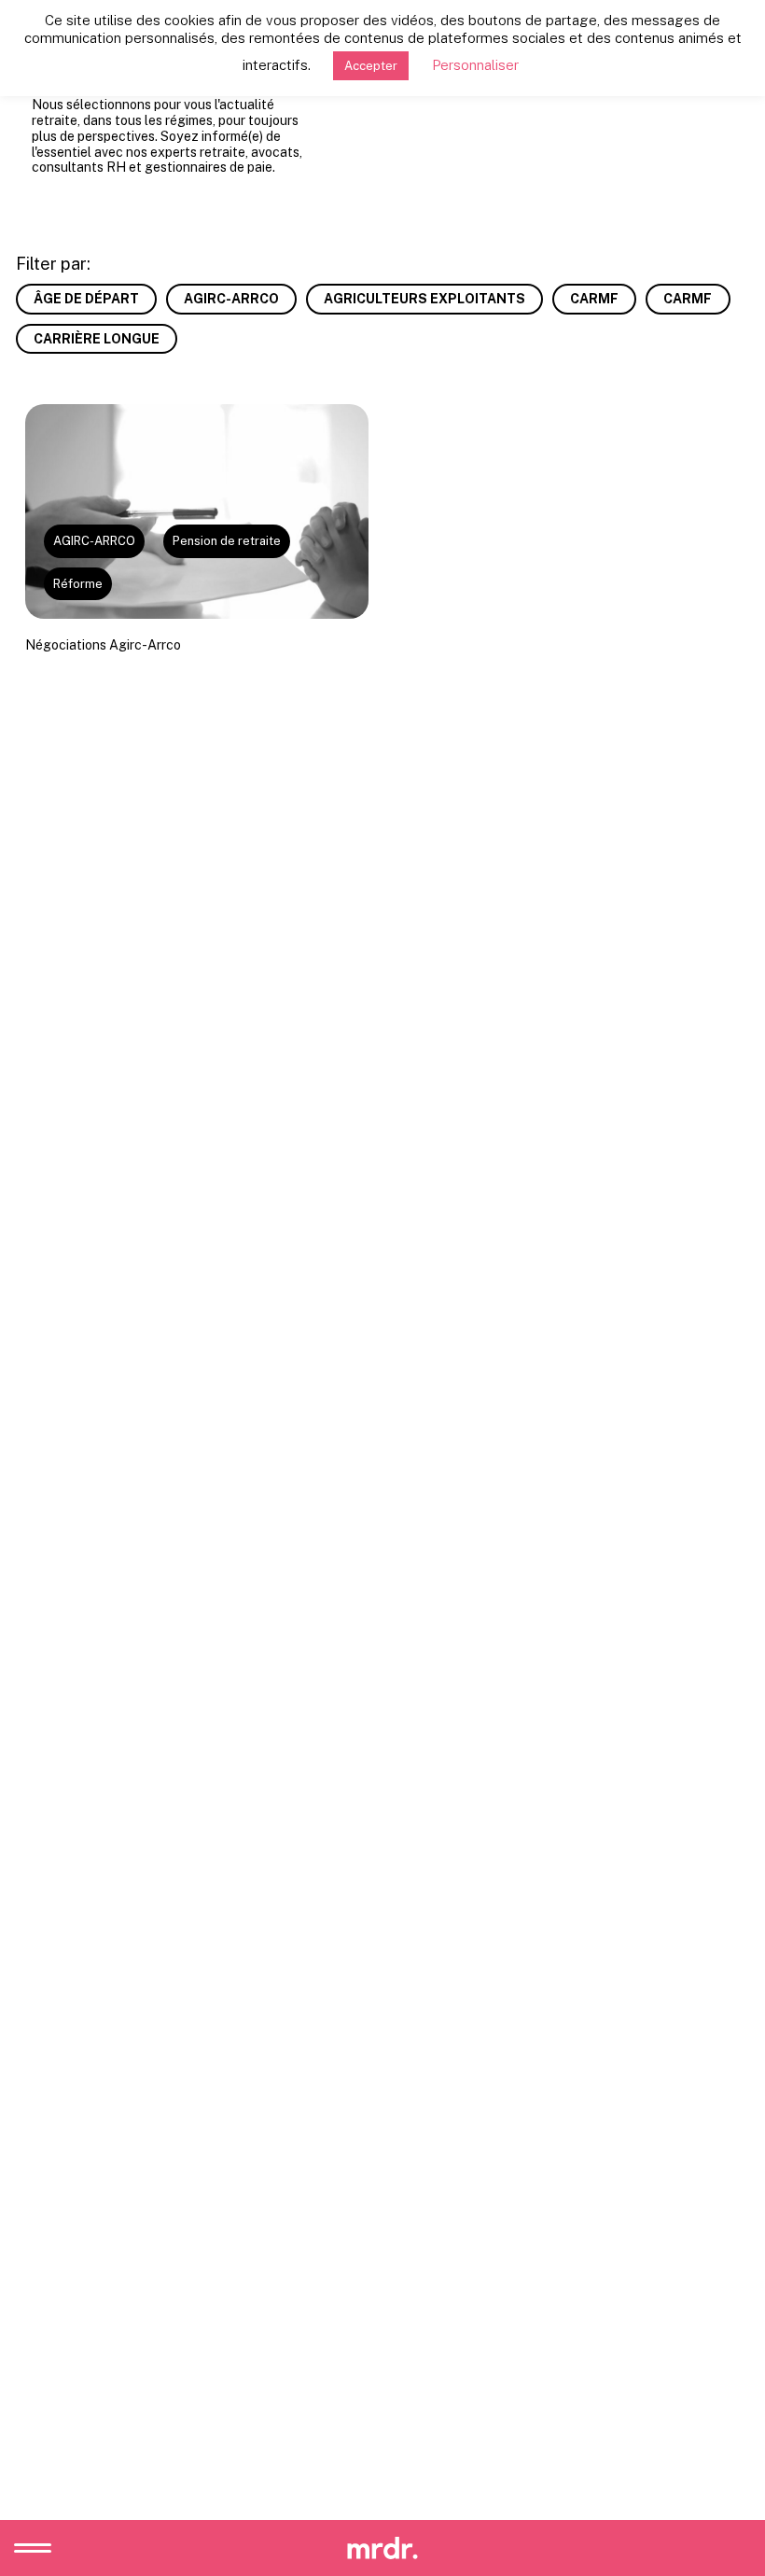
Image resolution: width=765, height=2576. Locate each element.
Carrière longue (97, 339)
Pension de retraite (227, 541)
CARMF (594, 299)
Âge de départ (86, 299)
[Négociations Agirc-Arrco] (197, 511)
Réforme (78, 584)
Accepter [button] (371, 66)
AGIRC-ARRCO (231, 299)
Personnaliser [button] (475, 65)
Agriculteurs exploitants (424, 299)
